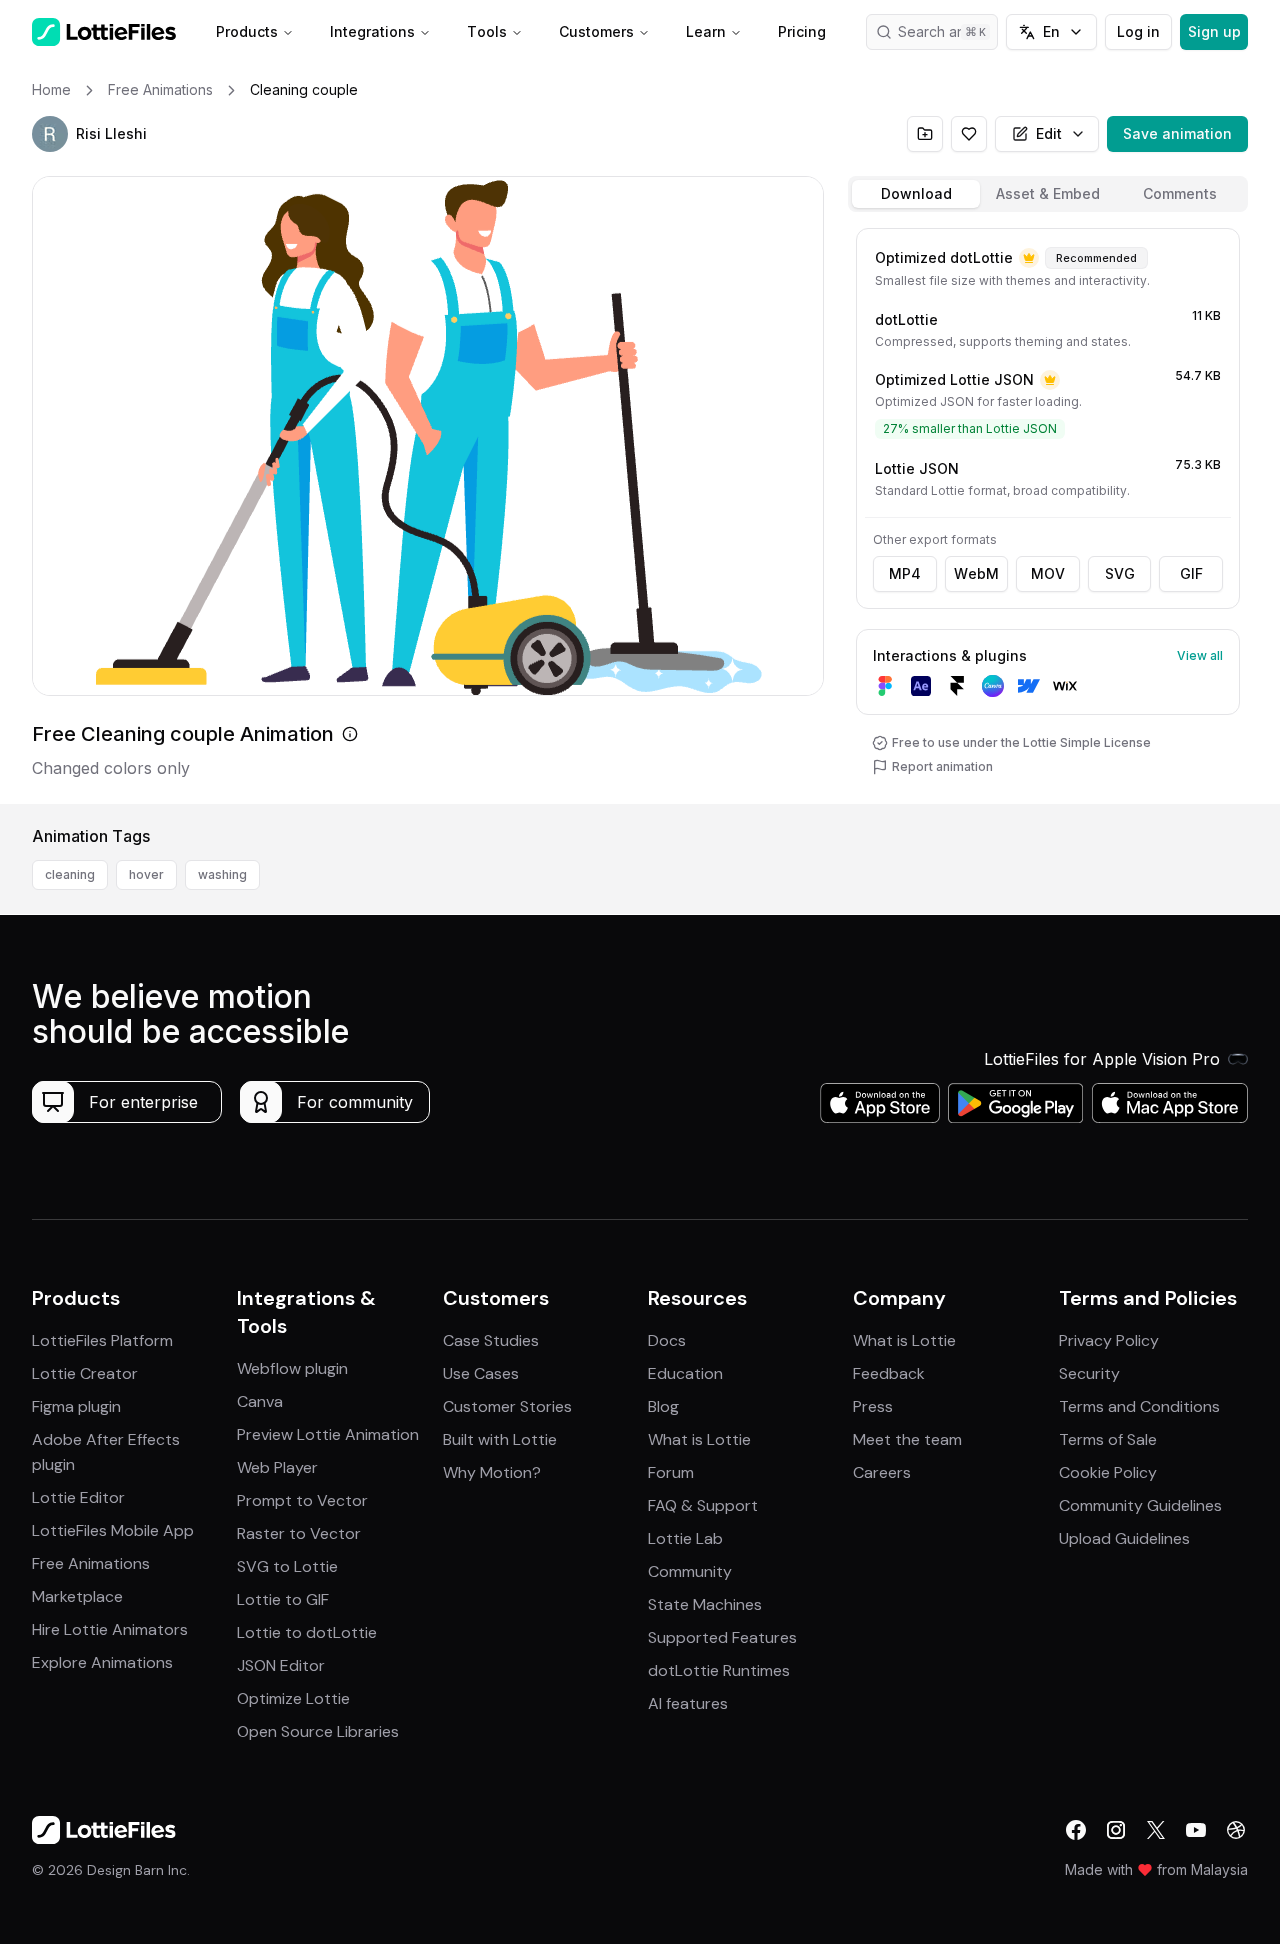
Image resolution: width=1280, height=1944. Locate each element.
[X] (1156, 1830)
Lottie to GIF (283, 1599)
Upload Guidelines (1124, 1538)
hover (146, 874)
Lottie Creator (85, 1373)
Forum (671, 1472)
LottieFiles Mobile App (113, 1530)
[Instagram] (1116, 1830)
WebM (976, 573)
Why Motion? (492, 1472)
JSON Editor (281, 1665)
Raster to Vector (299, 1533)
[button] (50, 134)
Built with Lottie (500, 1439)
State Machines (705, 1604)
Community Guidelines (1140, 1505)
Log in (1138, 31)
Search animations (948, 31)
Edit (1049, 133)
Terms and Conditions (1139, 1406)
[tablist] (1048, 194)
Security (1089, 1373)
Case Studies (491, 1340)
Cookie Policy (1108, 1472)
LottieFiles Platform (102, 1340)
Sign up (1214, 31)
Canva (260, 1401)
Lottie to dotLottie (307, 1632)
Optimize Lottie (293, 1698)
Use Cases (481, 1373)
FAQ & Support (703, 1505)
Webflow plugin (292, 1368)
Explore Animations (102, 1662)
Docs (667, 1340)
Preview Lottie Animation (328, 1434)
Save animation (1177, 133)
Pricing (802, 31)
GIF (1191, 573)
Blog (663, 1406)
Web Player (277, 1467)
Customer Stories (507, 1406)
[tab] (916, 194)
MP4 (905, 573)
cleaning (70, 874)
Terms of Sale (1108, 1439)
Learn (706, 31)
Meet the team (907, 1439)
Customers (596, 31)
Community (690, 1571)
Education (685, 1373)
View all (1200, 655)
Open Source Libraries (318, 1731)
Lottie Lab (685, 1538)
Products (247, 31)
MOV (1048, 573)
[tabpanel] (1048, 512)
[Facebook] (1076, 1830)
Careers (882, 1472)
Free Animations (91, 1563)
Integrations (372, 31)
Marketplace (77, 1596)
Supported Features (722, 1637)
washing (222, 874)
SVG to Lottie (287, 1566)
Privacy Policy (1109, 1340)
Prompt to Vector (302, 1500)
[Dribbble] (1236, 1830)
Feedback (889, 1373)
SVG (1120, 573)
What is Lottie (699, 1439)
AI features (688, 1703)
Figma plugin (76, 1406)
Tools (487, 31)
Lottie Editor (78, 1497)
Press (873, 1406)
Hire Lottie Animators (110, 1629)
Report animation (942, 766)
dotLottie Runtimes (719, 1670)
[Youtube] (1196, 1830)
